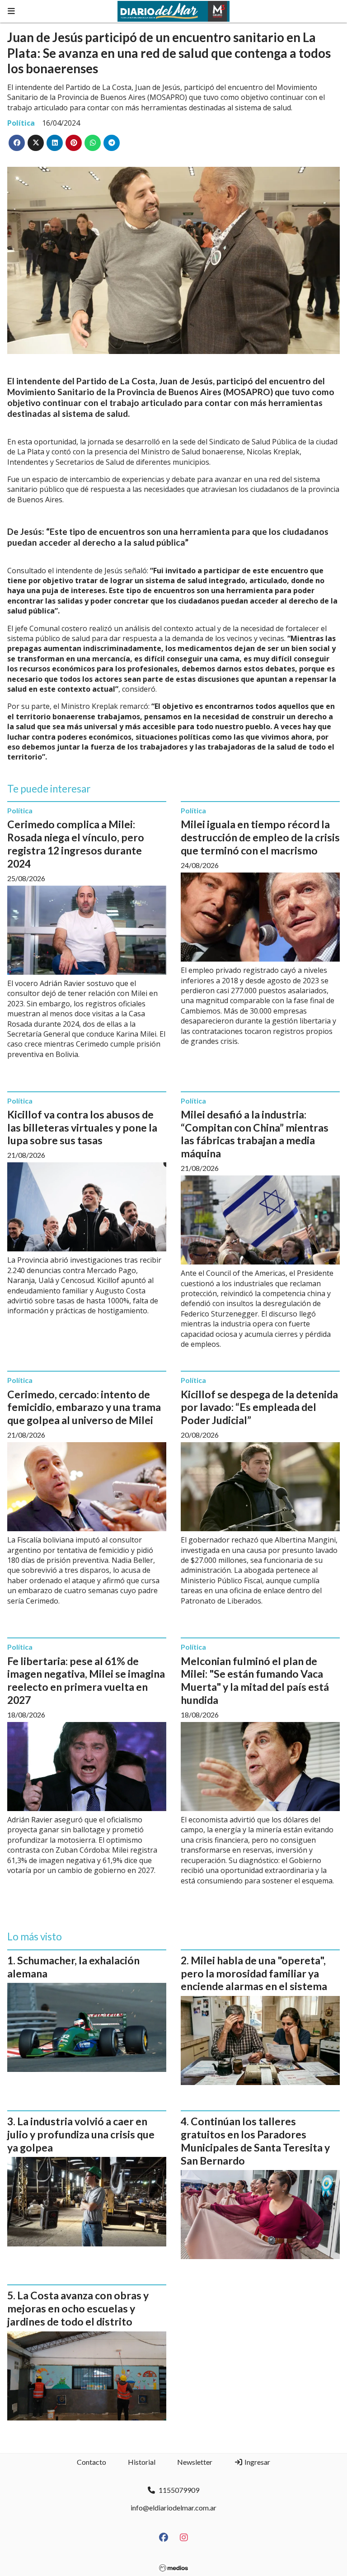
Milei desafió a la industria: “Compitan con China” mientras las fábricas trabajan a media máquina (255, 1134)
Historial (142, 2462)
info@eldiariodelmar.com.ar (173, 2508)
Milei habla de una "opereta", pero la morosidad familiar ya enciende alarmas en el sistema (254, 1973)
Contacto (91, 2462)
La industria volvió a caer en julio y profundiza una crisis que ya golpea (81, 2134)
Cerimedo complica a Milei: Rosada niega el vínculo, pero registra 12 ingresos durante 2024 (76, 844)
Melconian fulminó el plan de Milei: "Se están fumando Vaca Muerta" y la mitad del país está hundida (255, 1680)
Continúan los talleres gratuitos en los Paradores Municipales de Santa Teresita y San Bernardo (255, 2141)
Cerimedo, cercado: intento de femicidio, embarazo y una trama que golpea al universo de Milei (84, 1407)
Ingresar (257, 2462)
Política (21, 123)
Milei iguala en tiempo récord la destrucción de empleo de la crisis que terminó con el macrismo (260, 837)
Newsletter (195, 2462)
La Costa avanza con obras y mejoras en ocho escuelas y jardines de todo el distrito (78, 2308)
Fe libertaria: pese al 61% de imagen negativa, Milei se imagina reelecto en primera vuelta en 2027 (86, 1680)
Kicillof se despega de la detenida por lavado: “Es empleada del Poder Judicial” (259, 1407)
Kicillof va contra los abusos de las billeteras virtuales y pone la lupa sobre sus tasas (82, 1128)
